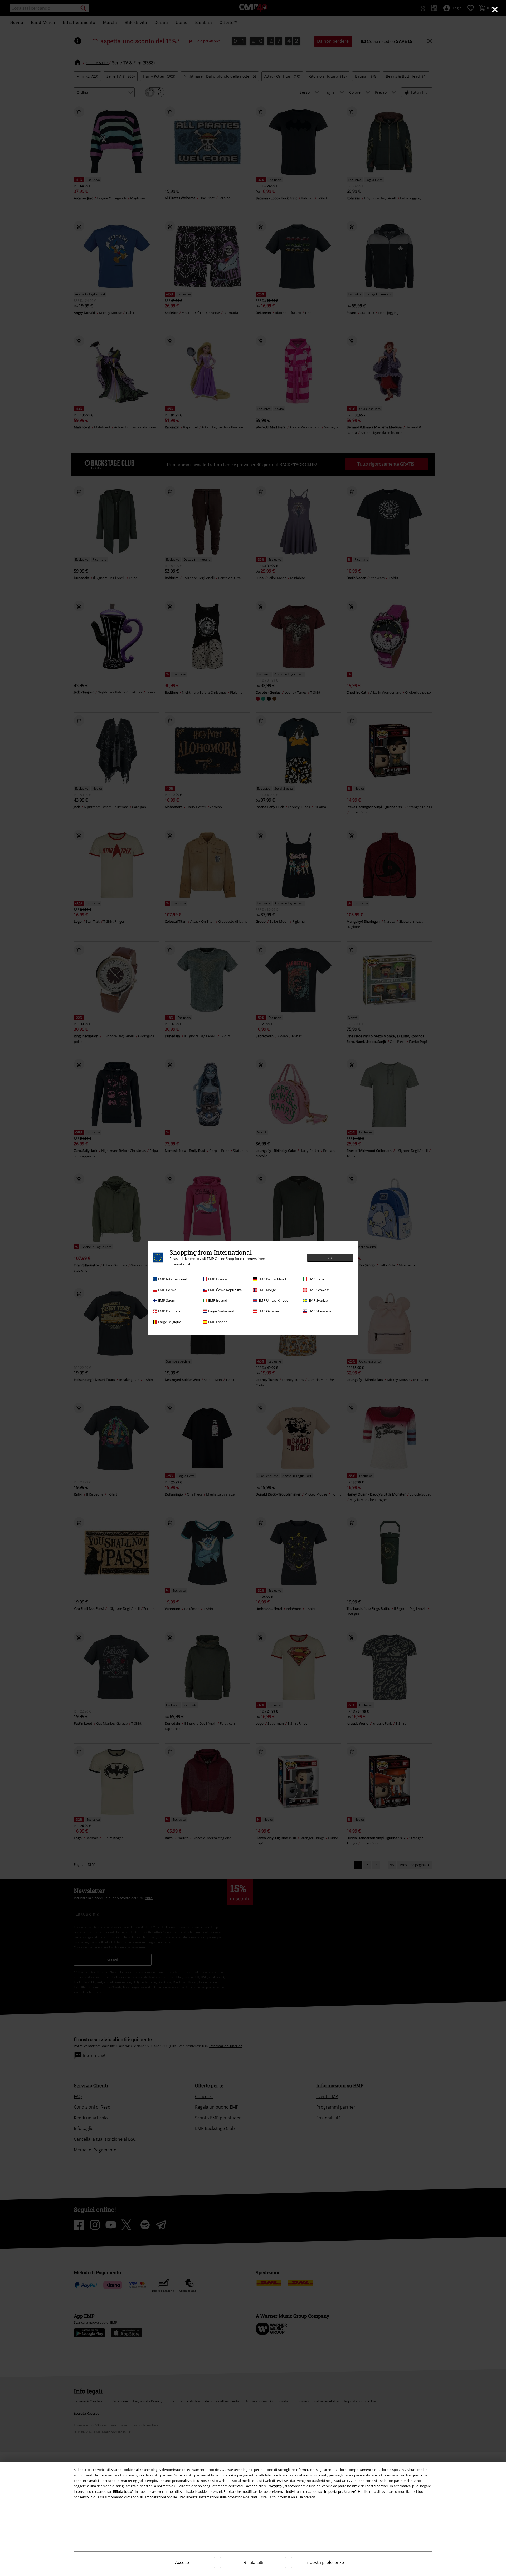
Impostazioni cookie (161, 2497)
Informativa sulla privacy (296, 2497)
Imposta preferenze (324, 2562)
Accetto (182, 2562)
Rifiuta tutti (253, 2562)
